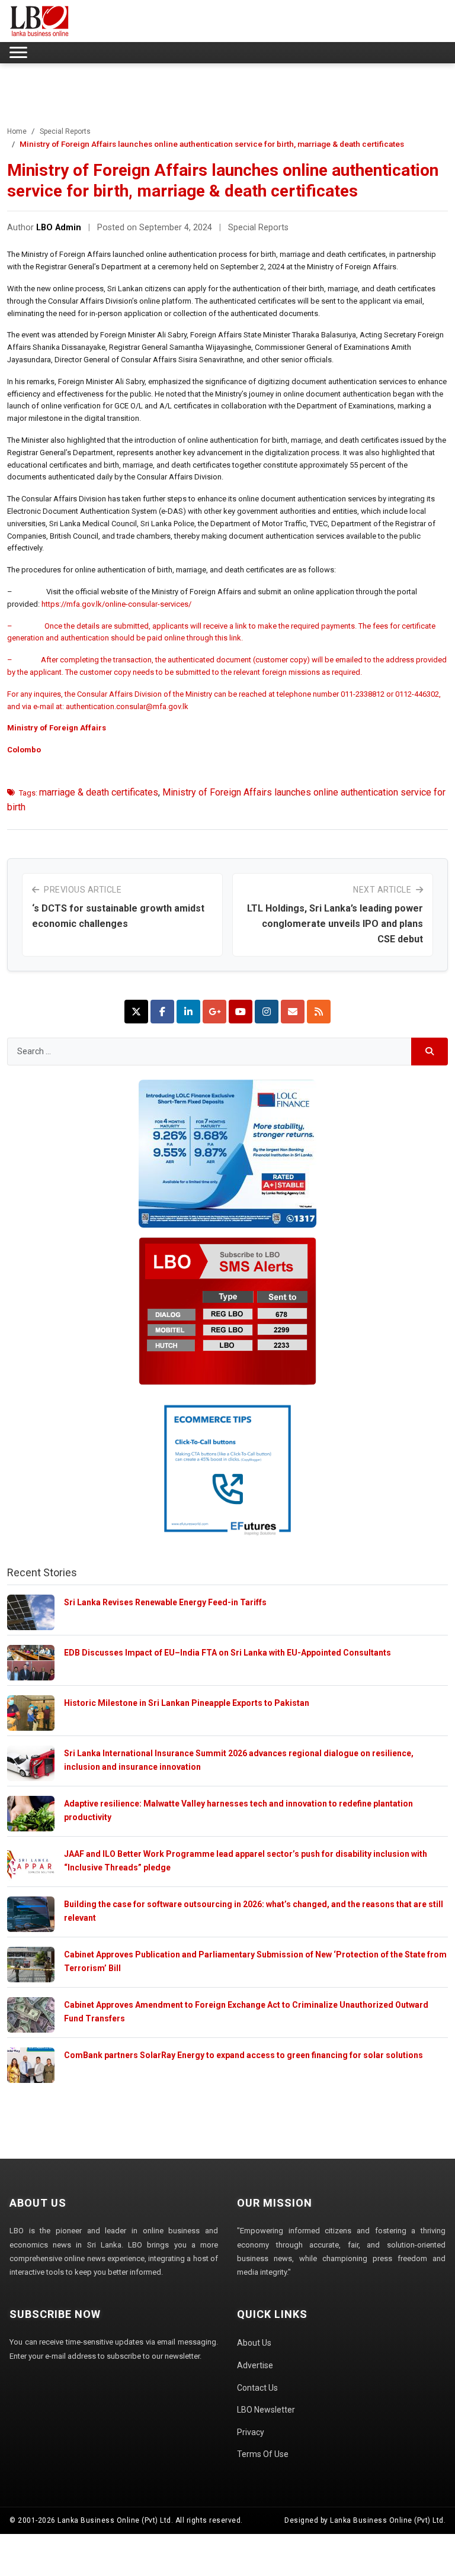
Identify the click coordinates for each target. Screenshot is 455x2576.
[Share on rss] (319, 1012)
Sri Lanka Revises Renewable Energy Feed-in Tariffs (165, 1602)
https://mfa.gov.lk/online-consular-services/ (116, 604)
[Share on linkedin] (188, 1012)
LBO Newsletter (266, 2410)
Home (17, 131)
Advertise (255, 2365)
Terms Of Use (263, 2454)
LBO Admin (59, 228)
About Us (254, 2343)
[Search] (430, 1052)
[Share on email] (293, 1012)
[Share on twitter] (136, 1012)
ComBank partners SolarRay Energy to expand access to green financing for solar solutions (243, 2055)
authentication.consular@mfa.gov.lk (127, 706)
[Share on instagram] (267, 1012)
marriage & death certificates (99, 792)
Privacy (251, 2432)
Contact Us (257, 2388)
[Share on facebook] (162, 1012)
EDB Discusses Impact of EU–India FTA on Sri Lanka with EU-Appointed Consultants (227, 1653)
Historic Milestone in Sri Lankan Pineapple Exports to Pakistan (187, 1703)
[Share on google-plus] (214, 1012)
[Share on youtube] (241, 1012)
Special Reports (65, 131)
